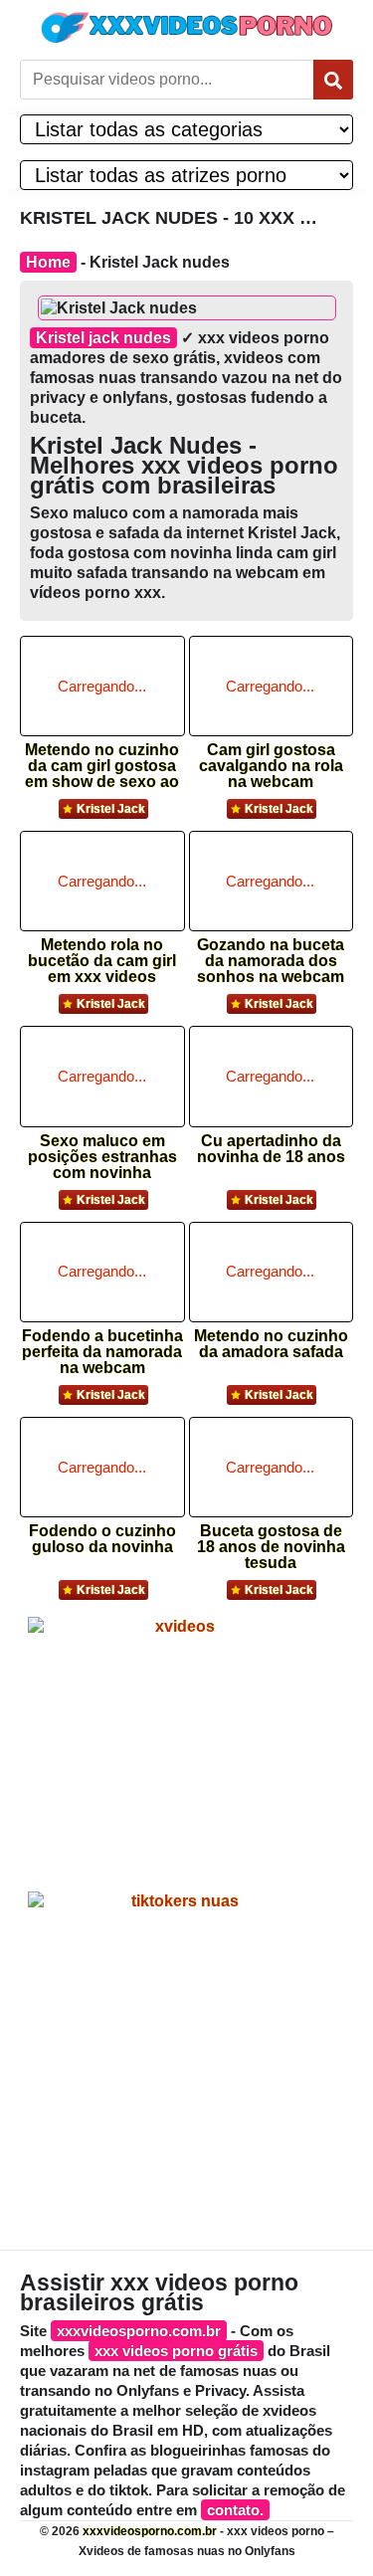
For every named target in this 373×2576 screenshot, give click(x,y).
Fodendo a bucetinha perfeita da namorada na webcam (102, 1346)
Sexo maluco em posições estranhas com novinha (102, 1151)
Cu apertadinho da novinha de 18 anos (271, 1149)
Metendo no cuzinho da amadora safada (271, 1344)
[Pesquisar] (333, 80)
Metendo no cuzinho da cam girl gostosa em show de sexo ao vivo (102, 760)
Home (48, 262)
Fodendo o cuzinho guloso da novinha (102, 1539)
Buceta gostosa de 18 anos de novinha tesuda (271, 1541)
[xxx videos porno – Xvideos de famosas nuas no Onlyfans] (187, 27)
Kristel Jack (111, 809)
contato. (235, 2510)
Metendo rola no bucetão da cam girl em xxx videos (102, 955)
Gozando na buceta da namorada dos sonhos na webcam (271, 955)
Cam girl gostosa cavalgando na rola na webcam (271, 760)
